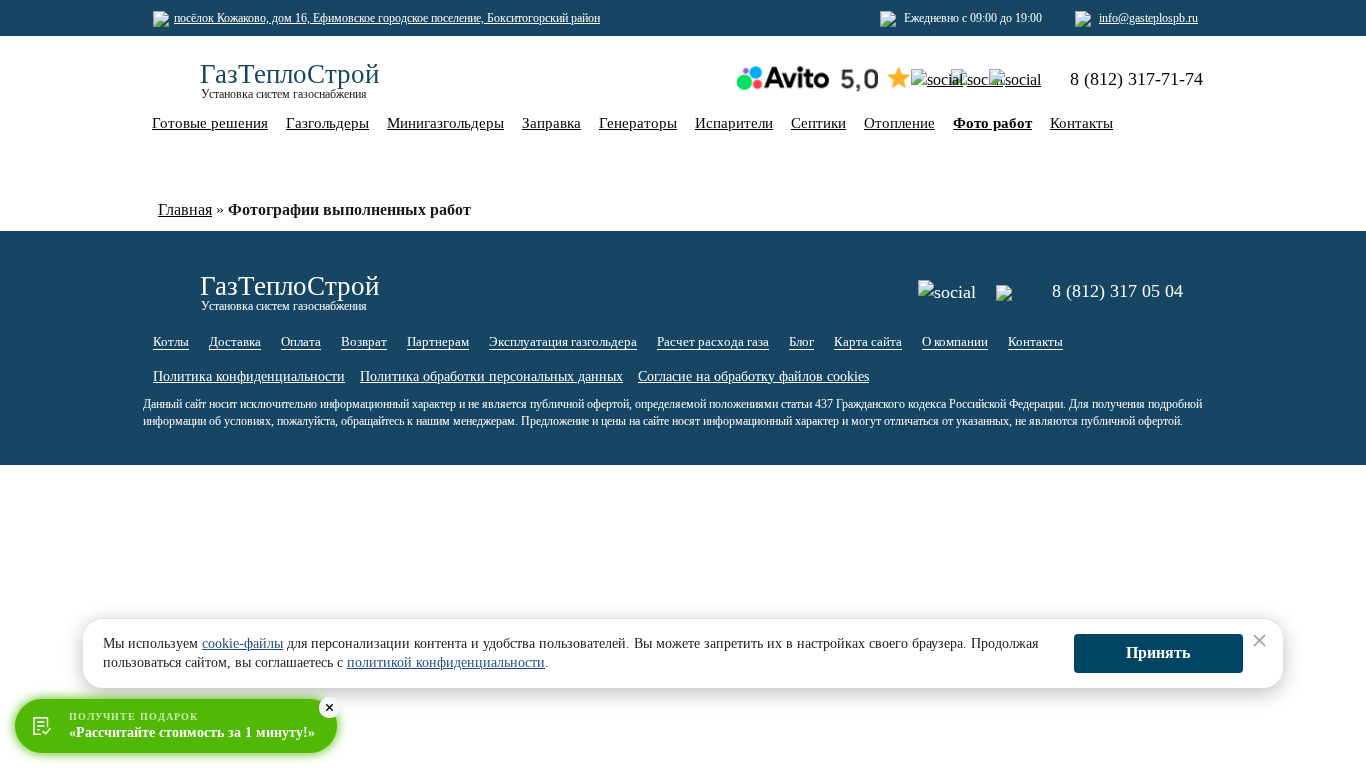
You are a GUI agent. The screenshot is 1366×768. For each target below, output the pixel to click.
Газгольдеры (327, 123)
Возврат (364, 342)
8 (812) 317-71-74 (1136, 79)
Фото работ (992, 123)
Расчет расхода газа (713, 342)
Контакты (1081, 123)
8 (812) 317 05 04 (1117, 291)
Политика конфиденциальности (249, 376)
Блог (801, 342)
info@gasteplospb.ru (1148, 18)
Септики (818, 123)
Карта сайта (868, 342)
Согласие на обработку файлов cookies (753, 376)
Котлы (171, 342)
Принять (1158, 652)
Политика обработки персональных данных (491, 376)
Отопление (899, 123)
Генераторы (638, 123)
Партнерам (438, 342)
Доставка (235, 342)
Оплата (301, 342)
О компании (955, 342)
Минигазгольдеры (445, 123)
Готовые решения (210, 123)
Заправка (551, 123)
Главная (185, 209)
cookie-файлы (242, 643)
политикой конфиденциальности (446, 662)
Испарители (734, 123)
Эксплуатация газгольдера (563, 342)
